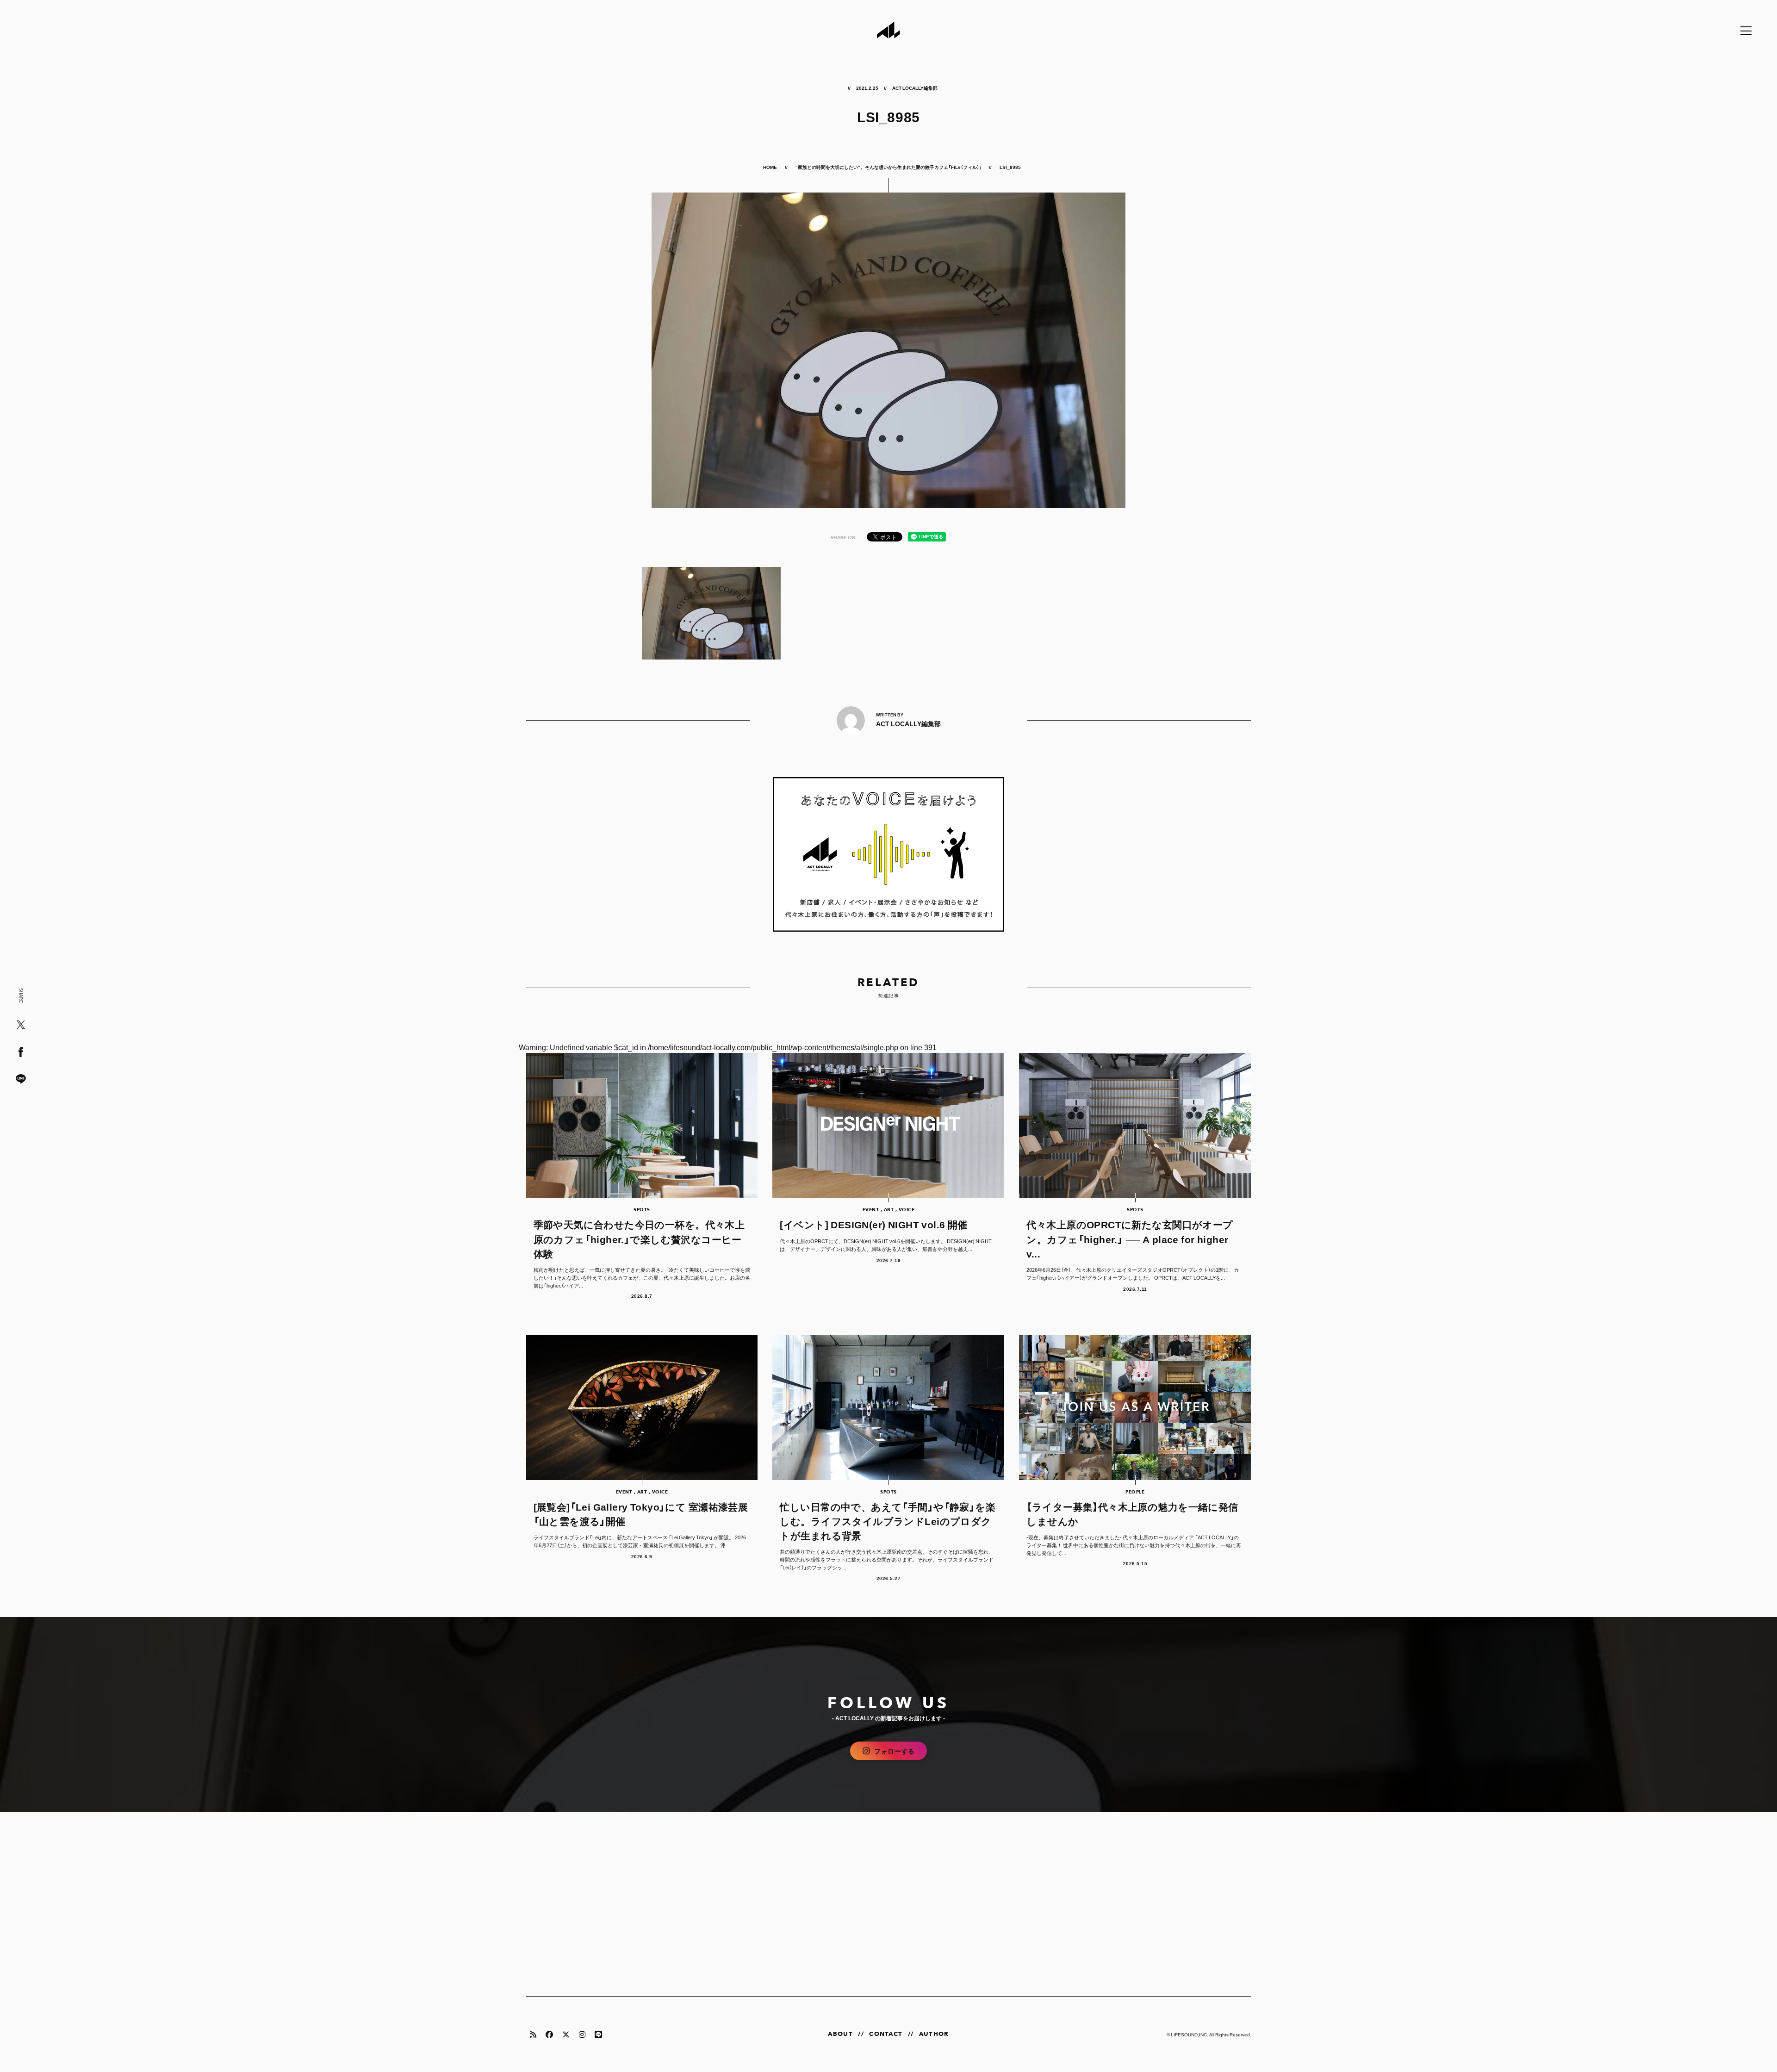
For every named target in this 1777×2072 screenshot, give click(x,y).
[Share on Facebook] (21, 1053)
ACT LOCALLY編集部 (915, 88)
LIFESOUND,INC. (1190, 2034)
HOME (770, 167)
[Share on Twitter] (21, 1025)
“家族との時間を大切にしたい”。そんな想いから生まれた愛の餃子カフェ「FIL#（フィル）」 (889, 167)
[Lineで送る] (21, 1080)
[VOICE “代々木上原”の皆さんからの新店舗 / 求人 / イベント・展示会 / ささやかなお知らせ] (889, 854)
